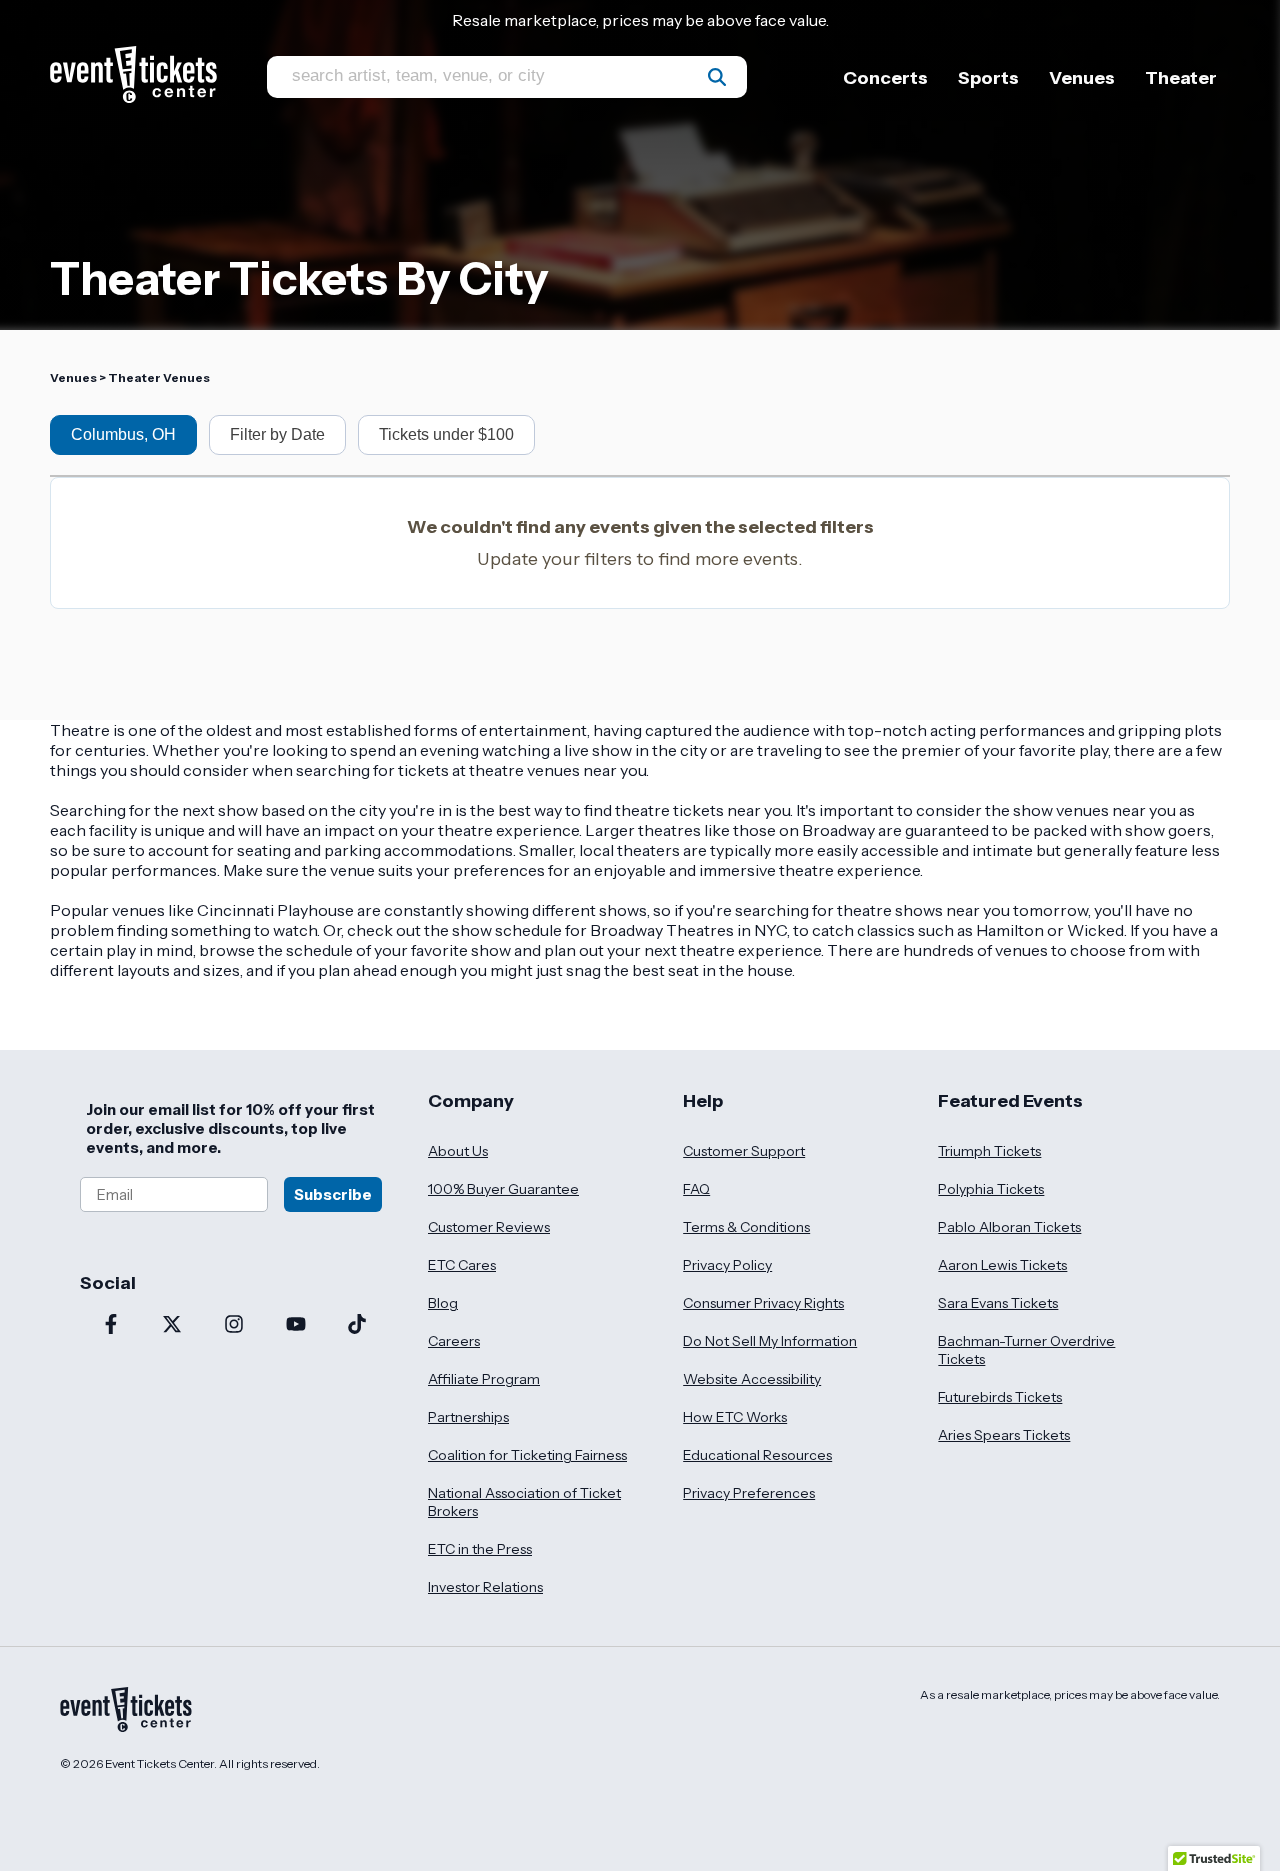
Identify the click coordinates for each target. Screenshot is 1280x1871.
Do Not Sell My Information (770, 1341)
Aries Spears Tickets (1004, 1435)
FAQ (696, 1189)
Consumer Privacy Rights (763, 1303)
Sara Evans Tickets (998, 1303)
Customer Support (744, 1151)
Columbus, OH (123, 434)
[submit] (717, 77)
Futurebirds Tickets (1000, 1397)
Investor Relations (485, 1587)
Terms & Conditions (746, 1227)
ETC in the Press (480, 1549)
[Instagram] (234, 1326)
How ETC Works (735, 1417)
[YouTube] (296, 1326)
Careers (454, 1341)
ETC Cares (462, 1265)
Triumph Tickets (989, 1151)
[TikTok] (357, 1326)
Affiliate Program (484, 1379)
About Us (458, 1151)
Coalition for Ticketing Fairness (527, 1455)
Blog (443, 1303)
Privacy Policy (727, 1265)
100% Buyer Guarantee (503, 1189)
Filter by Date (277, 434)
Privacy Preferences (749, 1493)
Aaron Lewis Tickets (1002, 1265)
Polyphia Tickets (991, 1189)
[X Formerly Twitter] (173, 1326)
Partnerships (468, 1417)
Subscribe (333, 1194)
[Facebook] (111, 1326)
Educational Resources (757, 1455)
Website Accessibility (752, 1379)
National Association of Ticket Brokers (524, 1502)
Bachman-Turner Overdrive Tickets (1026, 1350)
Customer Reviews (489, 1227)
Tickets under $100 (446, 434)
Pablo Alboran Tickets (1009, 1227)
